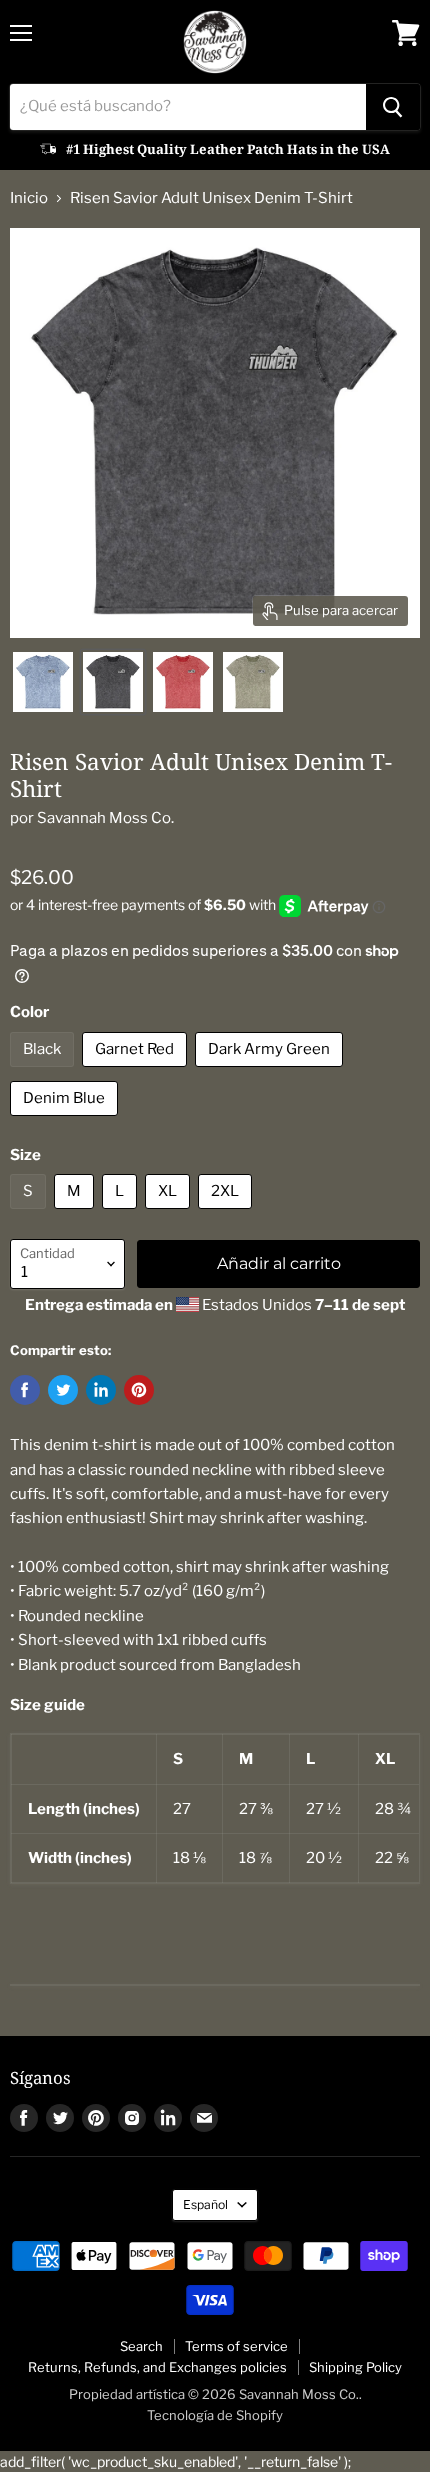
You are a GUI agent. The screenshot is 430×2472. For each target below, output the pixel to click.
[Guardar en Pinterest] (139, 1390)
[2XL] (227, 1214)
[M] (76, 1214)
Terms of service (236, 2346)
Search (141, 2346)
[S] (30, 1214)
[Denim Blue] (66, 1121)
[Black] (44, 1072)
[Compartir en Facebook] (25, 1390)
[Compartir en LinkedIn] (101, 1390)
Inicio (29, 198)
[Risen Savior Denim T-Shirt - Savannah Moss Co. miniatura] (43, 682)
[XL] (170, 1214)
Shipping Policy (355, 2367)
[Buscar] (393, 107)
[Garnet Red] (137, 1072)
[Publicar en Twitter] (63, 1390)
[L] (122, 1214)
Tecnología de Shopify (215, 2415)
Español (205, 2204)
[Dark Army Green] (271, 1072)
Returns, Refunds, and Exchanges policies (157, 2367)
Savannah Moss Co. (105, 818)
